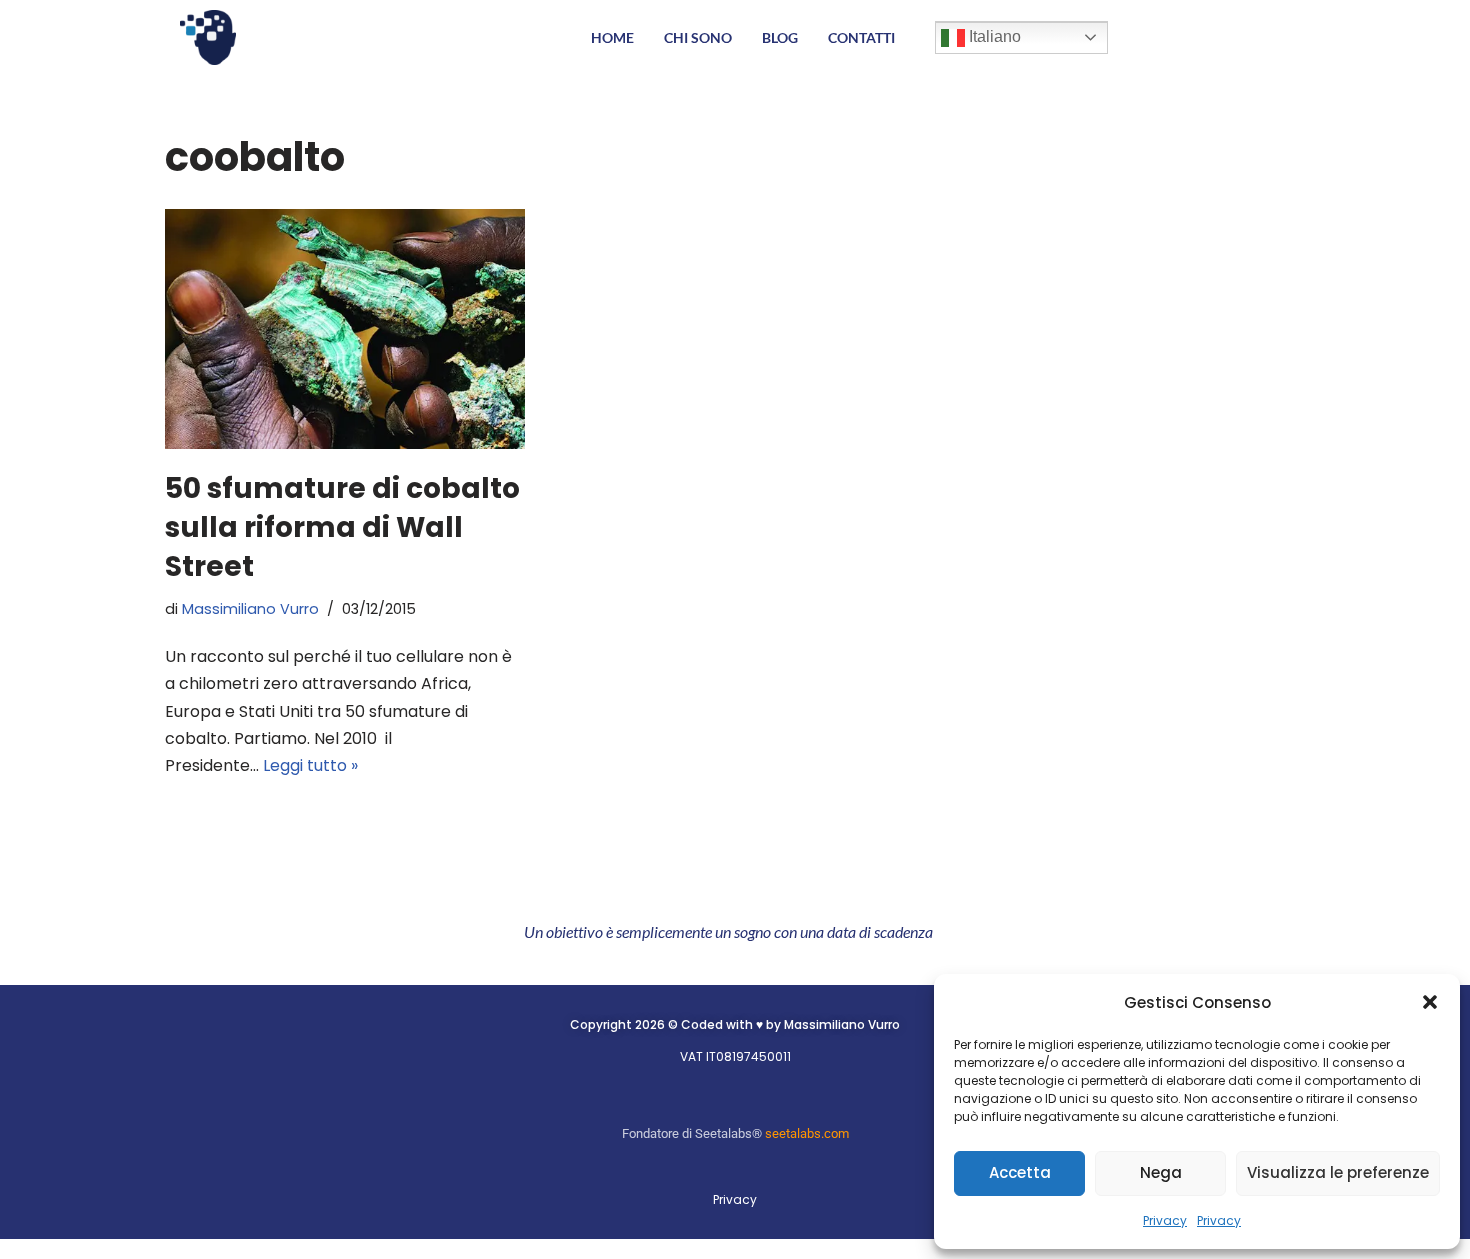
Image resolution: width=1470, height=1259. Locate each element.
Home (612, 37)
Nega (1161, 1172)
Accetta (1020, 1172)
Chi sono (698, 37)
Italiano (993, 36)
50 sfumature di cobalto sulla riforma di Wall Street (342, 527)
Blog (780, 37)
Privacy (1165, 1220)
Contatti (861, 37)
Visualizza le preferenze (1338, 1172)
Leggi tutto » (310, 765)
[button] (1430, 1002)
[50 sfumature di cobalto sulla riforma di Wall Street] (345, 329)
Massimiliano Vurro (250, 609)
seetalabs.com (807, 1133)
